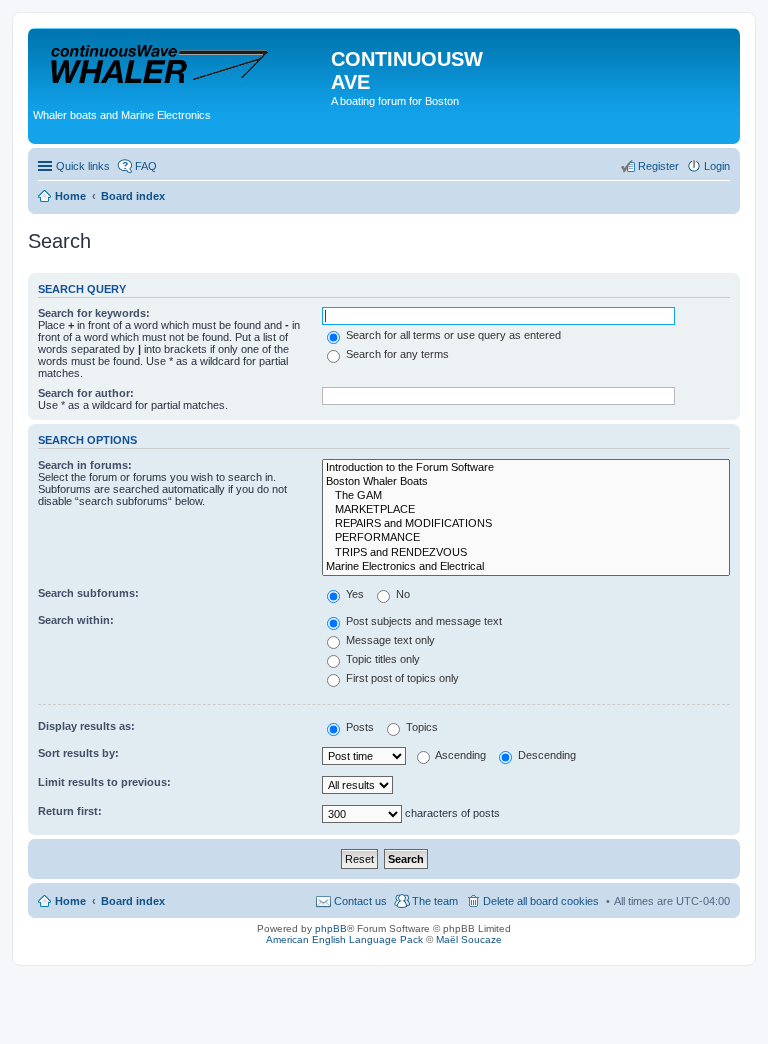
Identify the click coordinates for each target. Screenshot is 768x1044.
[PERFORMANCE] (526, 538)
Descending (545, 755)
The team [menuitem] (435, 901)
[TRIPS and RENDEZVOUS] (526, 553)
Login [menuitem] (717, 166)
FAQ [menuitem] (146, 166)
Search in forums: (85, 465)
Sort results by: (78, 753)
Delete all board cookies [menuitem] (541, 901)
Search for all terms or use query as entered (452, 335)
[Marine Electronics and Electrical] (526, 567)
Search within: (76, 620)
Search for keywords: (94, 313)
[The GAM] (526, 496)
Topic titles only (381, 659)
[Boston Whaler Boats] (526, 482)
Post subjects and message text (422, 621)
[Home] (182, 64)
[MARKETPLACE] (526, 510)
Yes (353, 594)
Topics (420, 727)
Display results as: (86, 726)
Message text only (389, 640)
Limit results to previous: (104, 782)
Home (70, 901)
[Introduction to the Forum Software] (526, 468)
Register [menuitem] (658, 166)
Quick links (83, 166)
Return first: (70, 811)
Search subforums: (88, 593)
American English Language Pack (344, 939)
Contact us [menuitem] (360, 901)
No (401, 594)
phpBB (331, 928)
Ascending (459, 755)
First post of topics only (401, 678)
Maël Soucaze (469, 939)
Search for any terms (396, 354)
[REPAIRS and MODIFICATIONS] (526, 524)
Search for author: (86, 393)
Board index (133, 901)
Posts (358, 727)
